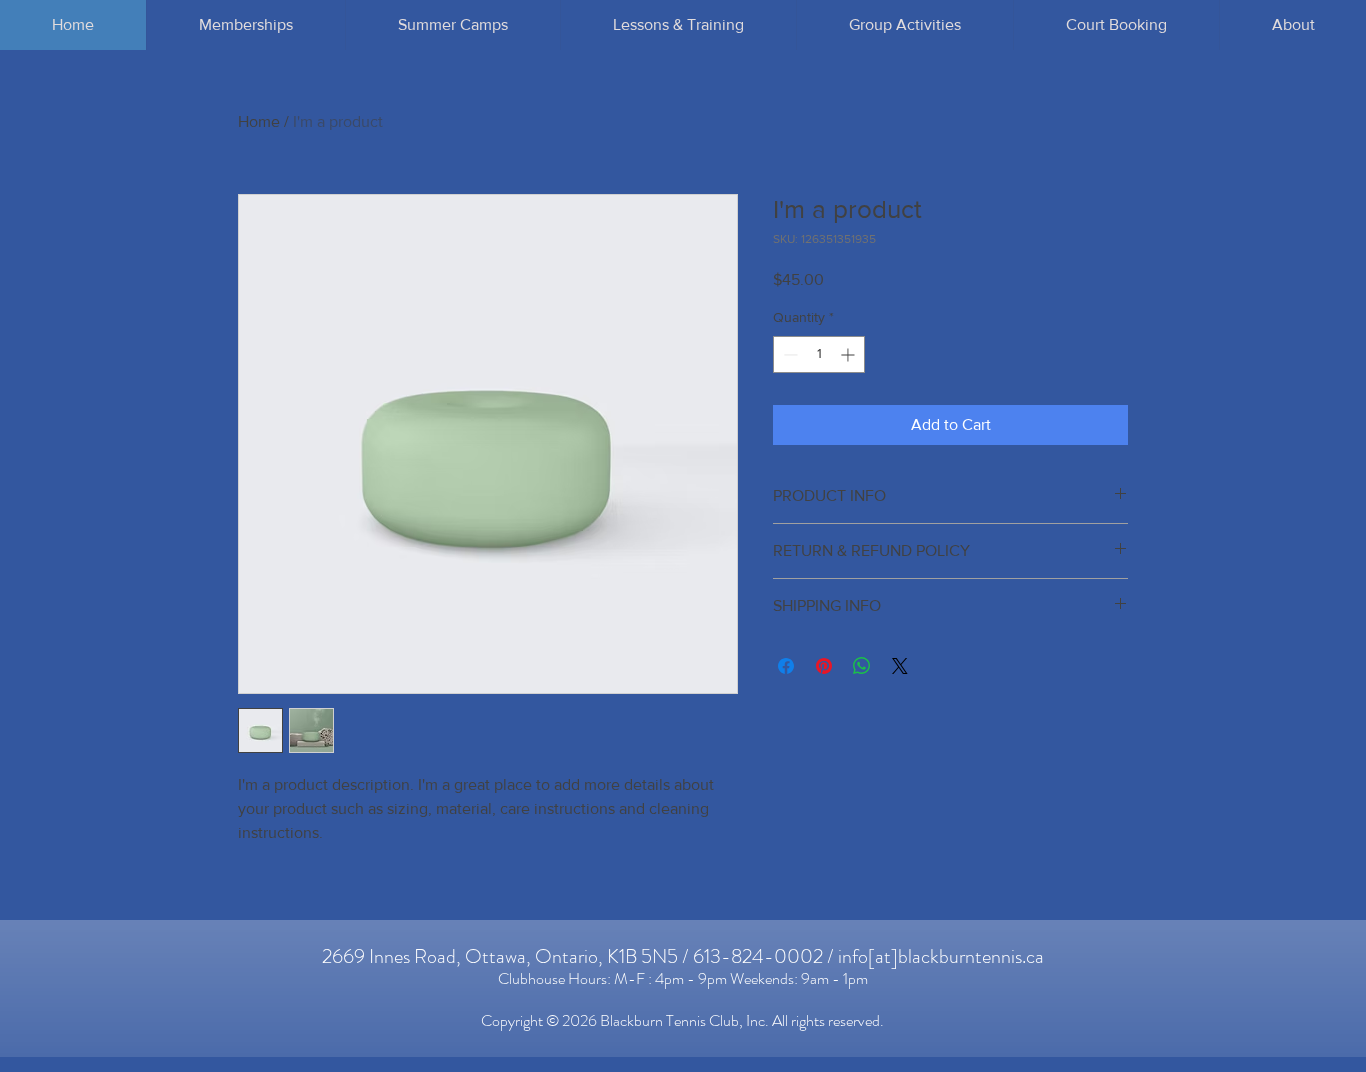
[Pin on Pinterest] (824, 666)
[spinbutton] (819, 354)
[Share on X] (900, 666)
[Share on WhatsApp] (862, 666)
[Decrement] (788, 354)
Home (259, 121)
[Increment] (849, 354)
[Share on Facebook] (786, 666)
